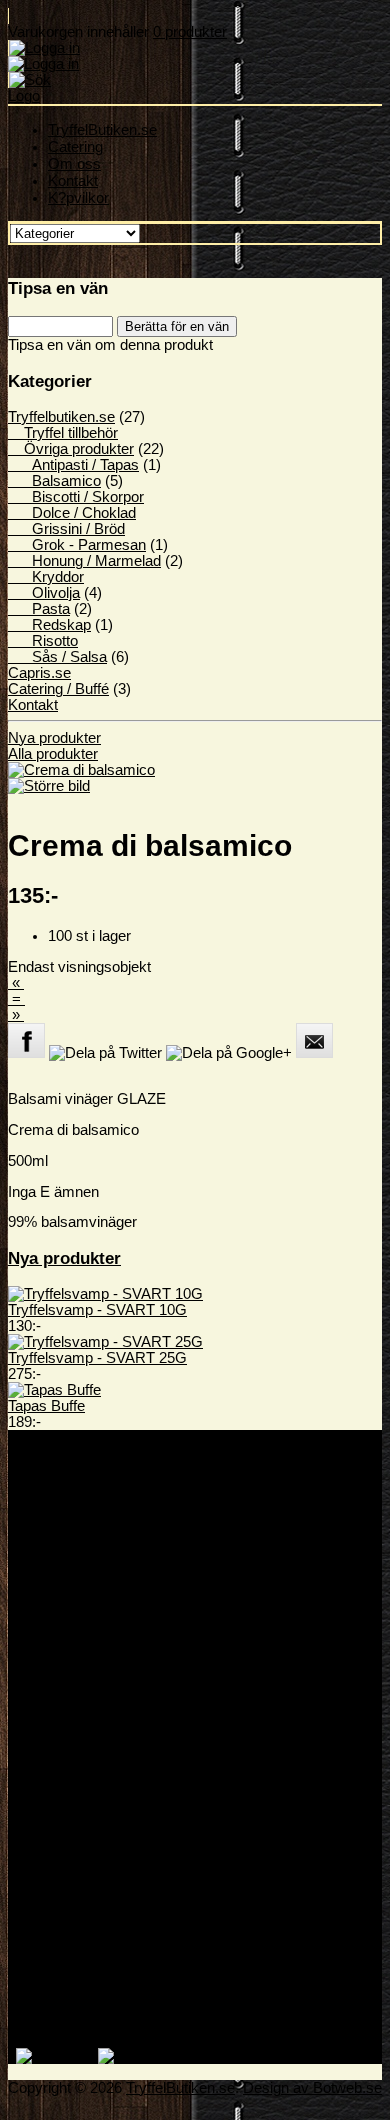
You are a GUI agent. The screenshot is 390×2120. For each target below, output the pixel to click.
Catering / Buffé (58, 689)
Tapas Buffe (46, 1406)
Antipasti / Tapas (73, 465)
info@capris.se (97, 1581)
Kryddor (46, 577)
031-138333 (86, 1517)
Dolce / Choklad (72, 513)
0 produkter (190, 32)
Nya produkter (54, 738)
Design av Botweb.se (312, 2088)
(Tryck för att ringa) (187, 1517)
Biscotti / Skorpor (76, 497)
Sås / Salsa (57, 657)
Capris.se (39, 673)
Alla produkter (53, 754)
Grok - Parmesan (77, 545)
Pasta (39, 609)
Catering (75, 146)
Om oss (74, 163)
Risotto (43, 641)
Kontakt (73, 180)
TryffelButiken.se (102, 129)
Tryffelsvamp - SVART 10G (97, 1310)
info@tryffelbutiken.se (118, 1565)
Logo (24, 96)
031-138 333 (88, 1549)
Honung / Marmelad (84, 561)
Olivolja (44, 593)
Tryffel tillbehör (63, 433)
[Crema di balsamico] (81, 778)
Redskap (49, 625)
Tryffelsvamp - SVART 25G (97, 1358)
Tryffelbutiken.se (103, 1709)
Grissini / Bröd (66, 529)
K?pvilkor (78, 197)
